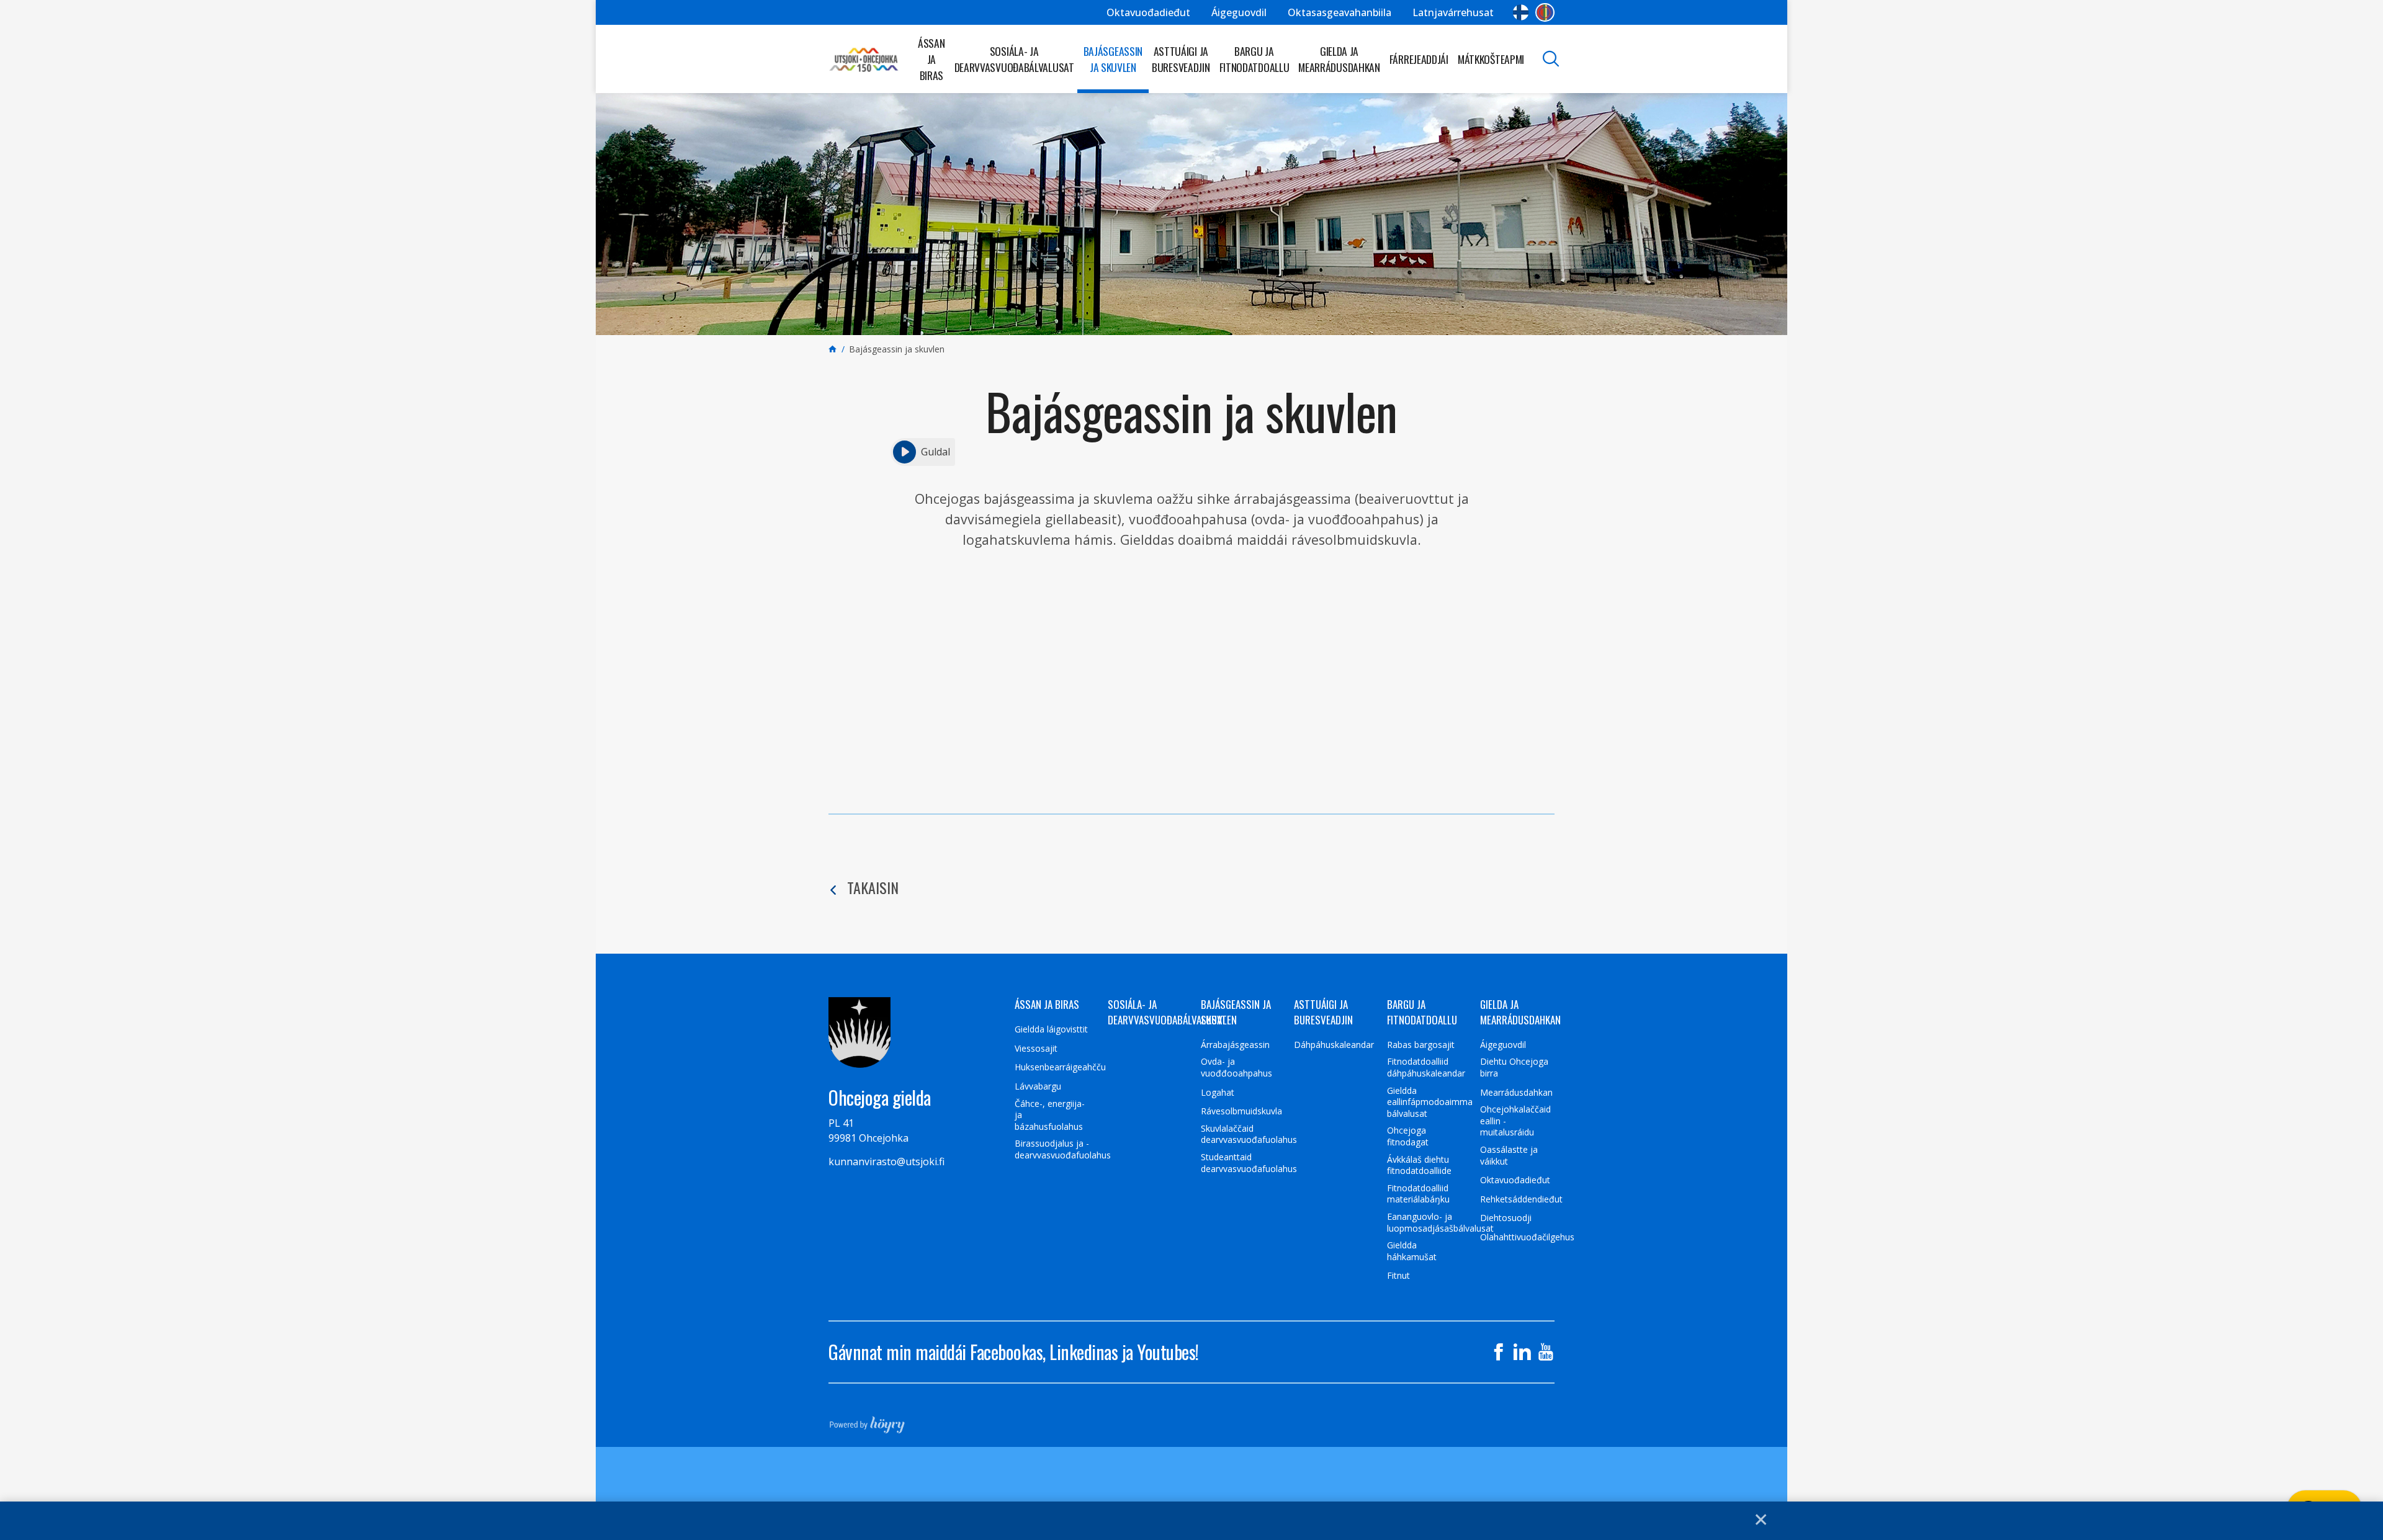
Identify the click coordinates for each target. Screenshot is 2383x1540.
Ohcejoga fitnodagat (1408, 1136)
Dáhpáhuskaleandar (1334, 1045)
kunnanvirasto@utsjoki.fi (886, 1162)
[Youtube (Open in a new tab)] (1546, 1352)
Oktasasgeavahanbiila (1340, 12)
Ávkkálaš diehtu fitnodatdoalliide (1419, 1166)
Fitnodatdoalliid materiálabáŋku (1418, 1194)
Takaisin (873, 887)
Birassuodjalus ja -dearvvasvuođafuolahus (1063, 1149)
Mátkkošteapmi (1491, 59)
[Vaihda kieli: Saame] (1545, 12)
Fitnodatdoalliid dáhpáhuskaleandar (1426, 1068)
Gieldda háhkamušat (1412, 1251)
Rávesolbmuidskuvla (1241, 1111)
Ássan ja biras (931, 59)
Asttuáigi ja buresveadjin (1181, 59)
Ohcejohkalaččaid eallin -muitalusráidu (1515, 1121)
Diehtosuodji (1506, 1218)
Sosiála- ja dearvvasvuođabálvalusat (1014, 59)
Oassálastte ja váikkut (1509, 1156)
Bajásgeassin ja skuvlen (1113, 59)
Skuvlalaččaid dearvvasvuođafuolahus (1249, 1135)
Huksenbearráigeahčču (1060, 1067)
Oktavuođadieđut (1148, 12)
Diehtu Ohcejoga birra (1514, 1068)
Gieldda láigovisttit (1051, 1029)
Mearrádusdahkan (1516, 1093)
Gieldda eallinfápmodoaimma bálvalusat (1430, 1102)
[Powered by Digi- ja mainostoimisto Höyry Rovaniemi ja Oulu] (867, 1421)
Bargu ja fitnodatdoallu (1254, 59)
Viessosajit (1036, 1049)
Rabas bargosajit (1421, 1045)
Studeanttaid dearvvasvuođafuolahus (1249, 1163)
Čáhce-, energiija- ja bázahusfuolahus (1050, 1115)
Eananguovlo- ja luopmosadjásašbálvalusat (1440, 1223)
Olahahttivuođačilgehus (1527, 1237)
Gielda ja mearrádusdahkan (1339, 59)
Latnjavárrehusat (1453, 12)
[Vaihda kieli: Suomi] (1521, 12)
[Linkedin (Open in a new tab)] (1522, 1352)
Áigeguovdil (1239, 12)
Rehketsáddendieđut (1521, 1199)
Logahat (1218, 1093)
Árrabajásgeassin (1235, 1045)
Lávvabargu (1038, 1086)
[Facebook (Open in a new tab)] (1499, 1352)
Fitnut (1398, 1276)
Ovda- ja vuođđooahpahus (1236, 1068)
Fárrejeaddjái (1419, 59)
